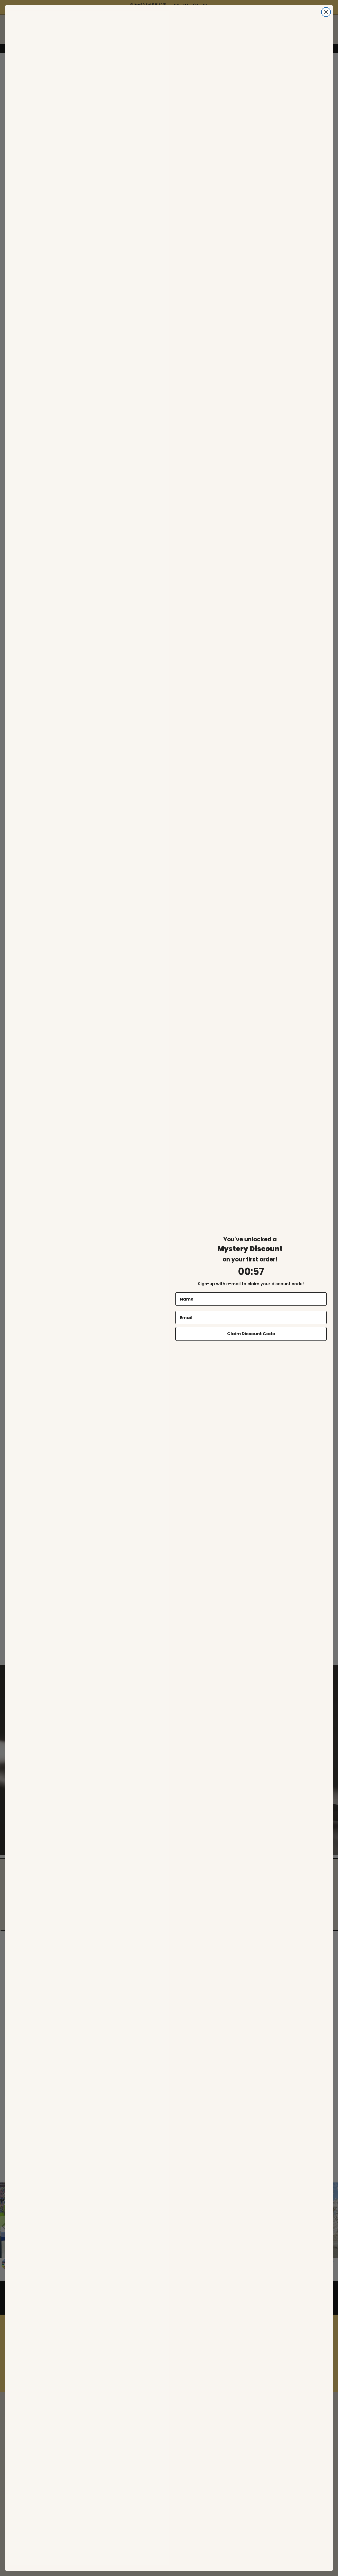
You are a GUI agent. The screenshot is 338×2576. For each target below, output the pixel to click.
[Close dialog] (326, 12)
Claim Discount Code (251, 1334)
